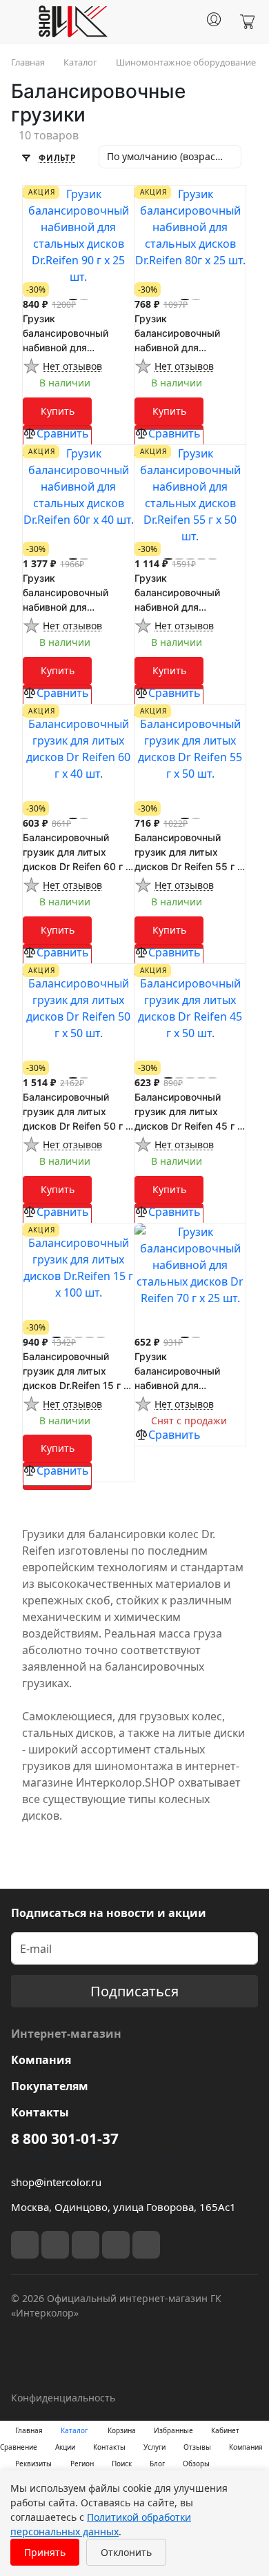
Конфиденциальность (63, 2398)
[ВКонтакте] (25, 2245)
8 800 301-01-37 (65, 2139)
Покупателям (50, 2086)
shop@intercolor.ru (56, 2182)
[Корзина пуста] (247, 22)
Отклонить (126, 2552)
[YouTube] (86, 2245)
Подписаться (134, 1991)
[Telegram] (55, 2245)
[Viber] (116, 2245)
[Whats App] (146, 2245)
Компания (41, 2060)
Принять (45, 2552)
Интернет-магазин (66, 2034)
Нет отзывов (72, 366)
